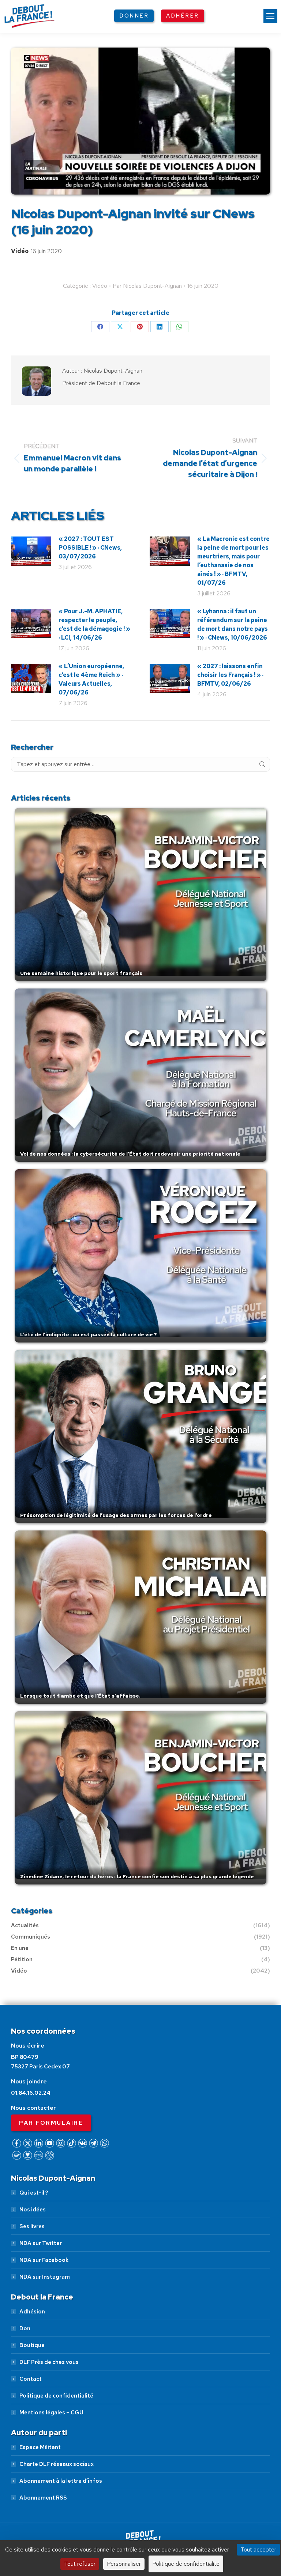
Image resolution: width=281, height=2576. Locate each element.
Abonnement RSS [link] (43, 2498)
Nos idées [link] (33, 2210)
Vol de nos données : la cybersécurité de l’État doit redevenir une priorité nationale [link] (130, 1154)
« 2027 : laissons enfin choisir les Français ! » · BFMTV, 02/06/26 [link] (230, 675)
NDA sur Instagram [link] (45, 2277)
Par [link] (147, 286)
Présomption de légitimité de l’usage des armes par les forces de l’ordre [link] (116, 1515)
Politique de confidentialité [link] (56, 2396)
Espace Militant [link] (40, 2447)
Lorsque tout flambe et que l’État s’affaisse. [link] (80, 1696)
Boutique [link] (32, 2345)
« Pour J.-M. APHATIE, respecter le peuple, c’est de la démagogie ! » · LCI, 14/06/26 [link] (94, 624)
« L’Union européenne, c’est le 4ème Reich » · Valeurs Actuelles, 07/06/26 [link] (91, 679)
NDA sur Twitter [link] (41, 2243)
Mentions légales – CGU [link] (51, 2413)
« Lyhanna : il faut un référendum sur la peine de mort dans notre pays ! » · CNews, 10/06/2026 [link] (233, 624)
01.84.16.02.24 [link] (31, 2093)
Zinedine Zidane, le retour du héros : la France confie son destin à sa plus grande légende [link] (137, 1876)
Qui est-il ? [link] (34, 2193)
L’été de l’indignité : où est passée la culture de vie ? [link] (89, 1334)
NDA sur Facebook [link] (44, 2260)
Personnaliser (124, 2564)
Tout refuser (80, 2564)
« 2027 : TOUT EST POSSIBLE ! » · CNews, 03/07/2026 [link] (90, 548)
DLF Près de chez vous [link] (49, 2362)
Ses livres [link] (32, 2226)
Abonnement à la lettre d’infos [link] (61, 2481)
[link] (270, 16)
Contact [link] (31, 2379)
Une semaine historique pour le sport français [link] (81, 973)
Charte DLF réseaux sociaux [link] (57, 2464)
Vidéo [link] (20, 251)
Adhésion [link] (32, 2312)
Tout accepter (258, 2549)
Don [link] (25, 2328)
